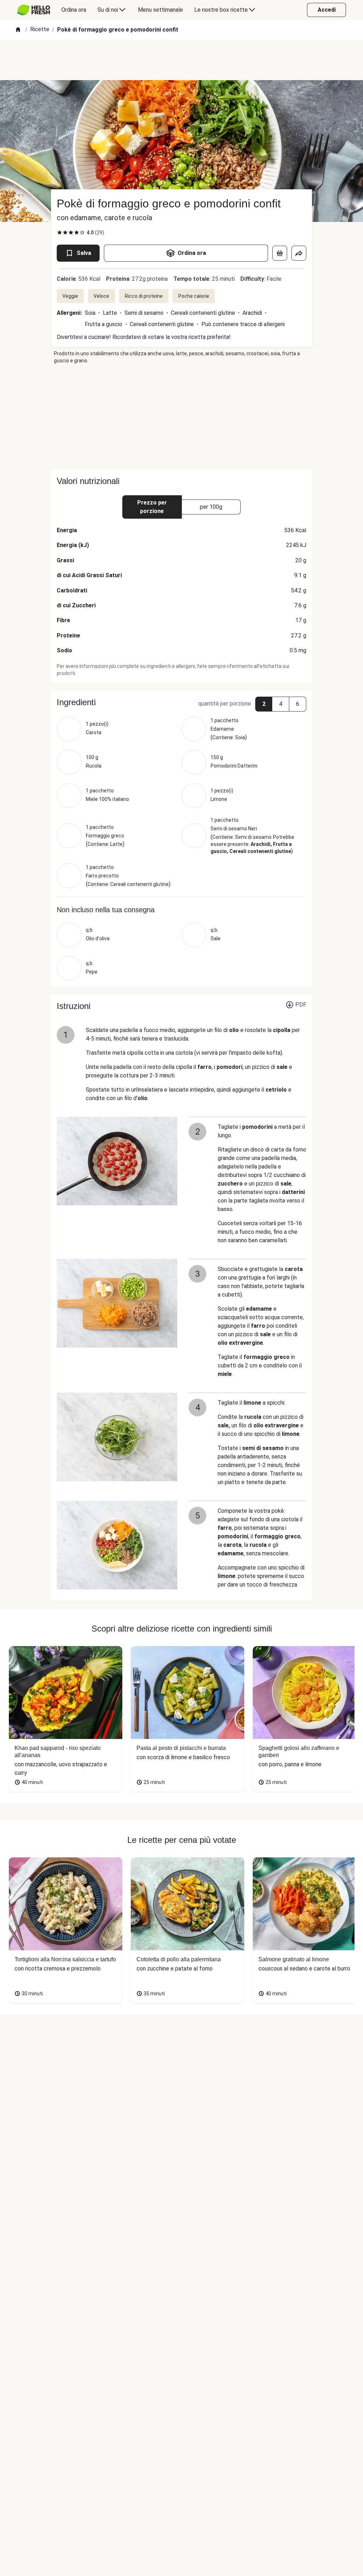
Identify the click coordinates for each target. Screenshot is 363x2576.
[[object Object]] (280, 253)
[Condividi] (299, 253)
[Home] (18, 30)
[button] (181, 702)
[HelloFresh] (33, 10)
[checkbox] (60, 233)
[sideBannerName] (181, 417)
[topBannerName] (181, 60)
